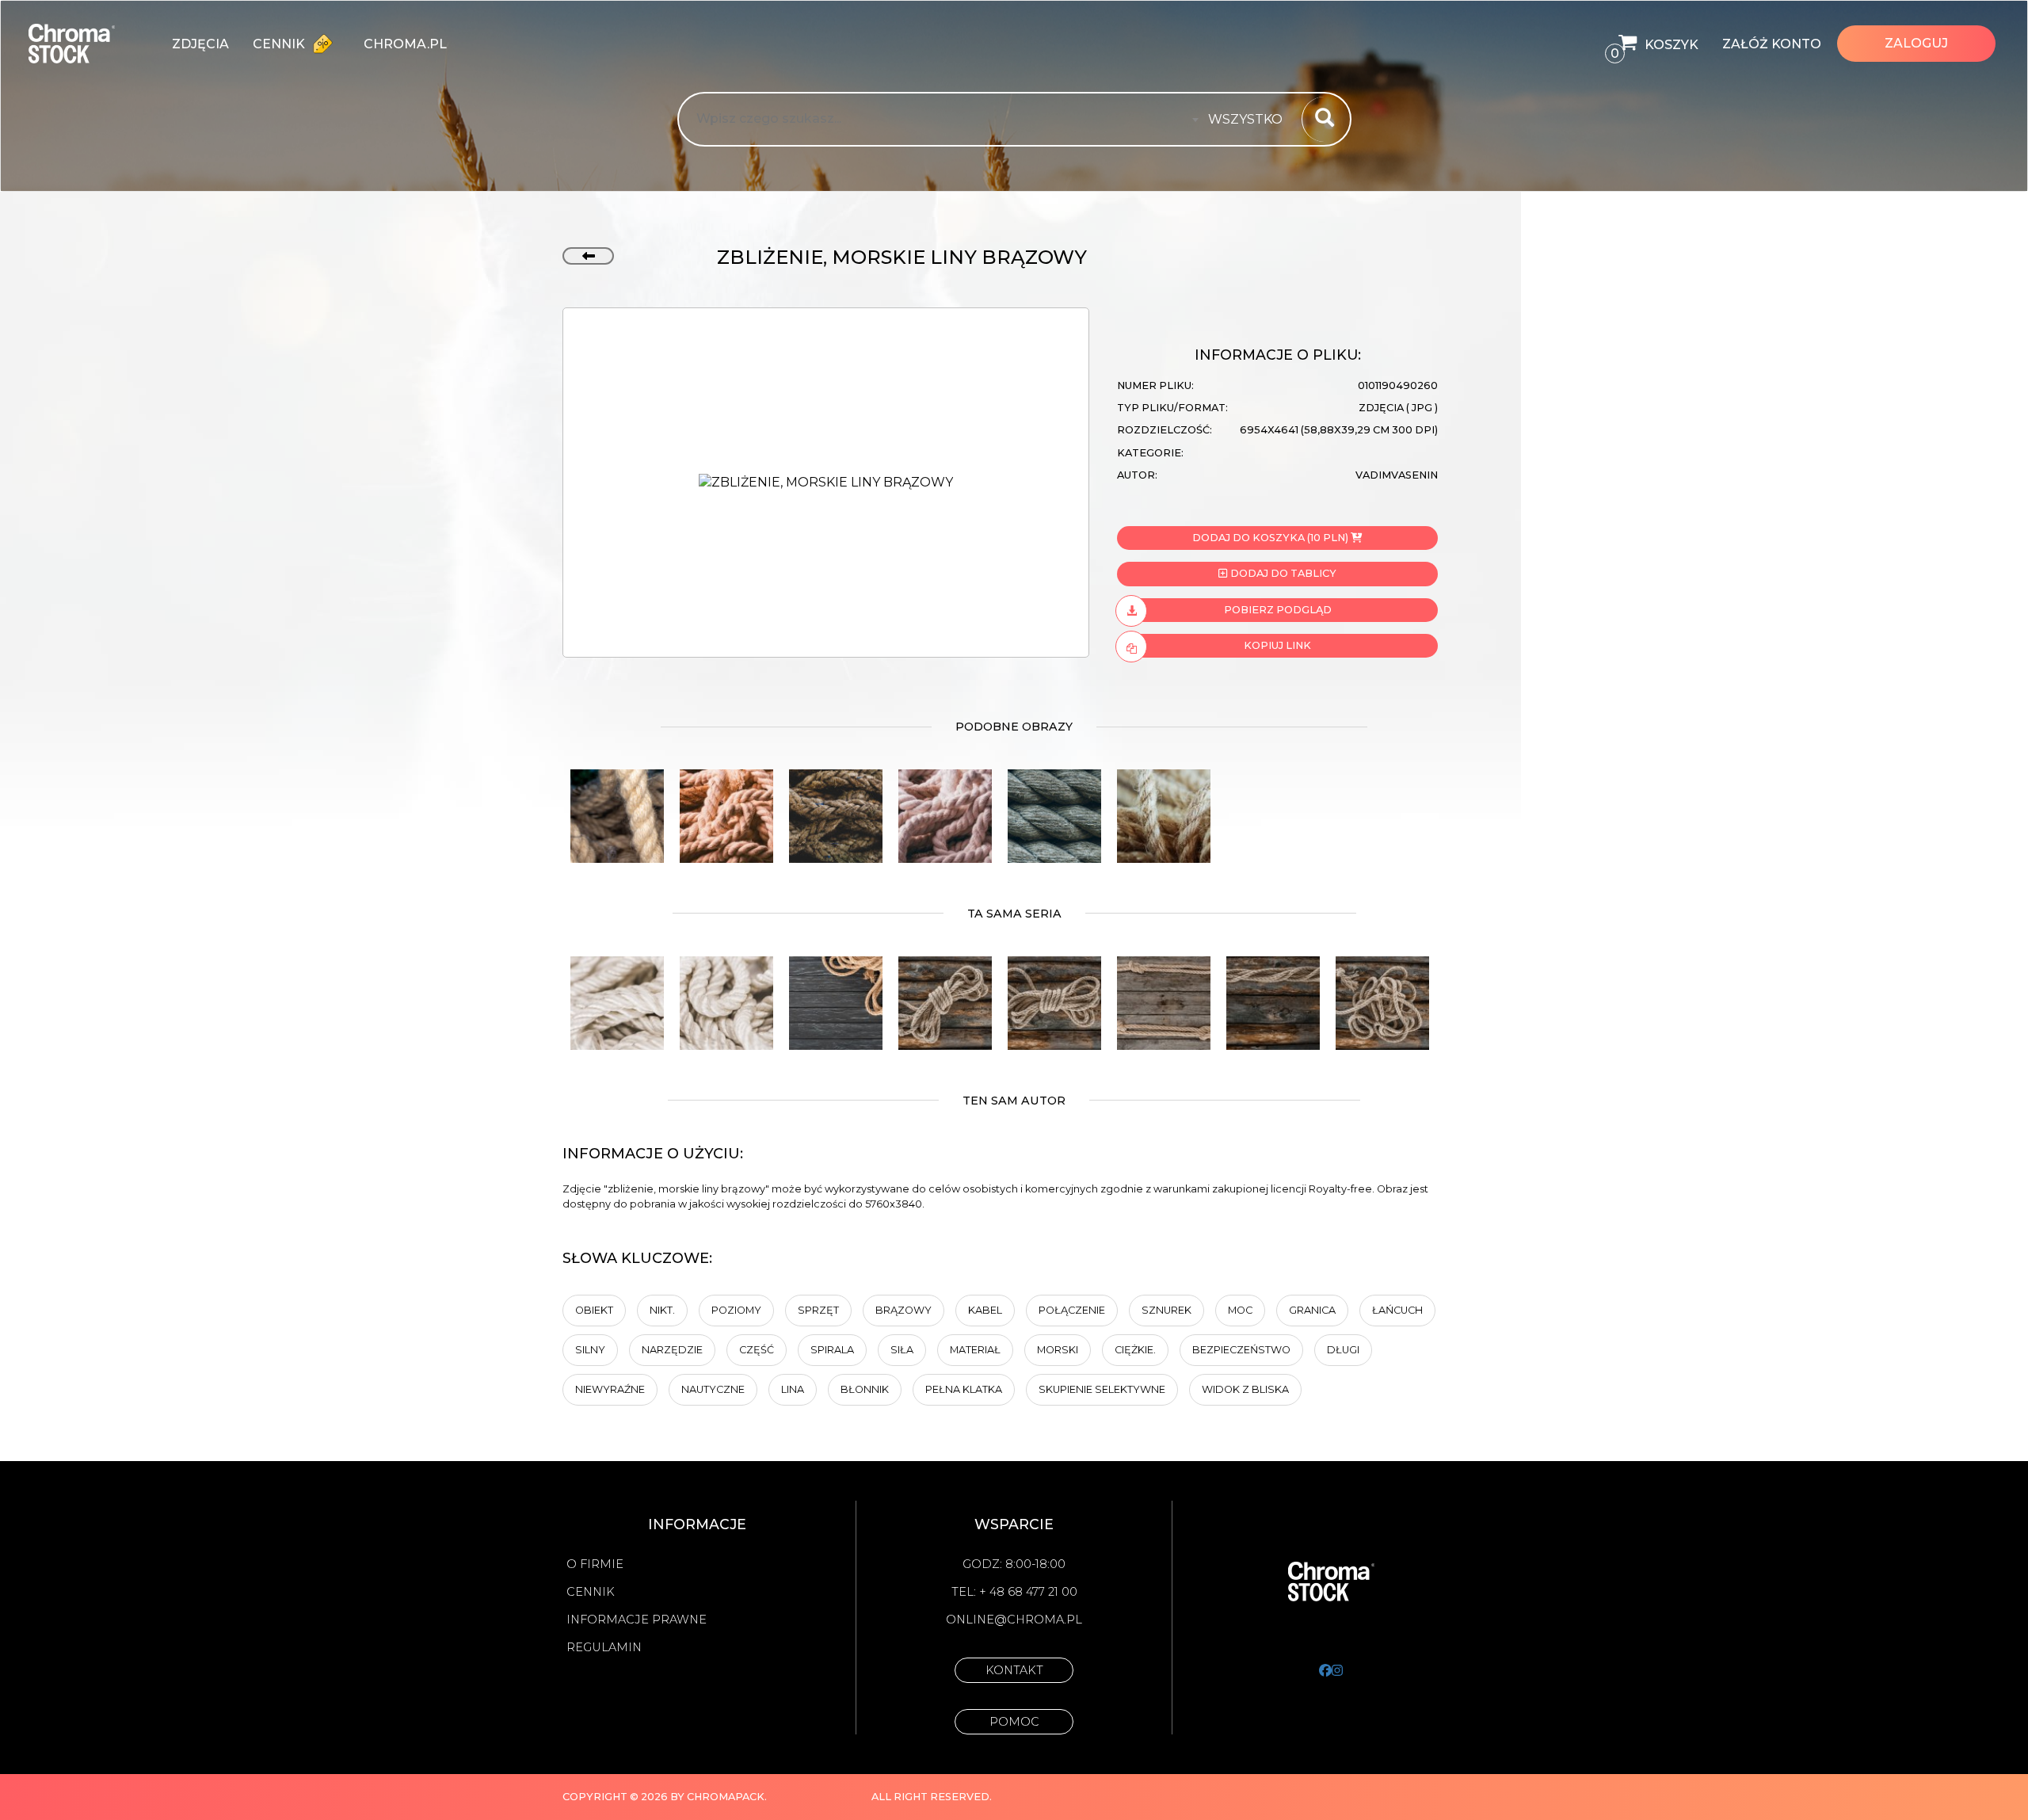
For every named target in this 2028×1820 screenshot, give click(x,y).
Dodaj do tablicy (1282, 573)
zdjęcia (200, 44)
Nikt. (662, 1310)
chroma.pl (405, 44)
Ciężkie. (1135, 1350)
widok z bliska (1245, 1389)
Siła (902, 1350)
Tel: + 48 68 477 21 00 (1014, 1592)
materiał (975, 1350)
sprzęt (818, 1310)
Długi (1343, 1350)
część (757, 1350)
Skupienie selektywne (1102, 1389)
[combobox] (1250, 120)
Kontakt (1014, 1670)
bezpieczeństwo (1241, 1350)
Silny (590, 1350)
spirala (832, 1350)
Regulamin (604, 1647)
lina (793, 1389)
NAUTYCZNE (713, 1389)
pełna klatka (964, 1389)
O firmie (595, 1564)
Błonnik (865, 1389)
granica (1312, 1310)
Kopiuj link (1277, 645)
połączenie (1072, 1310)
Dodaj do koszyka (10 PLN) (1270, 538)
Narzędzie (672, 1350)
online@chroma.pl (1014, 1620)
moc (1240, 1310)
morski (1058, 1350)
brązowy (903, 1310)
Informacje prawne (637, 1620)
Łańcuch (1397, 1310)
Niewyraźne (610, 1389)
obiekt (594, 1310)
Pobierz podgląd (1278, 610)
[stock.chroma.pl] (88, 44)
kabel (985, 1310)
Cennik (280, 44)
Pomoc (1014, 1722)
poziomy (736, 1310)
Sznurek (1166, 1310)
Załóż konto (1772, 44)
